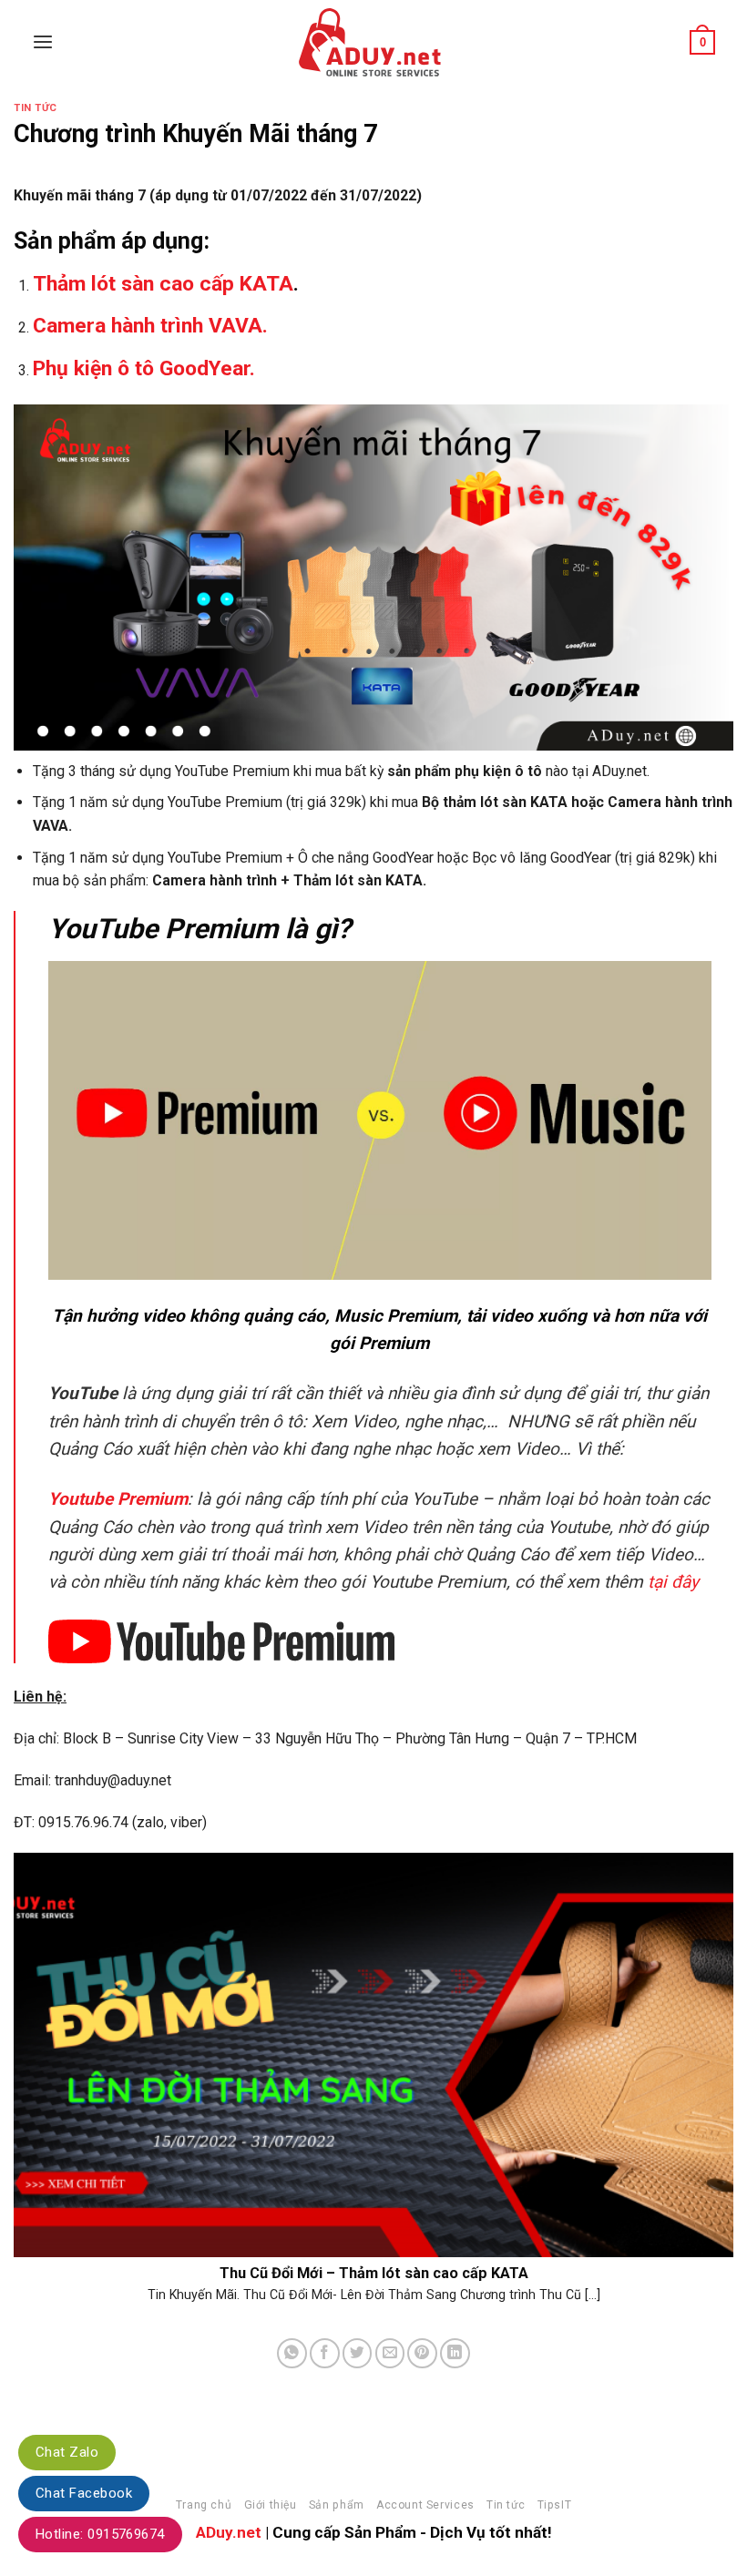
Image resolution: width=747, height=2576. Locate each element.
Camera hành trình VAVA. (150, 326)
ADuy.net (229, 2532)
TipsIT (555, 2505)
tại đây (673, 1582)
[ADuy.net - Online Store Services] (373, 43)
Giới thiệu (271, 2505)
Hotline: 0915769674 (100, 2534)
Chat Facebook (84, 2493)
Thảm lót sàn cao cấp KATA (163, 284)
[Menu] (43, 42)
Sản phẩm (337, 2505)
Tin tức (36, 108)
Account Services (425, 2505)
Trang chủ (204, 2505)
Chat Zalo (67, 2452)
